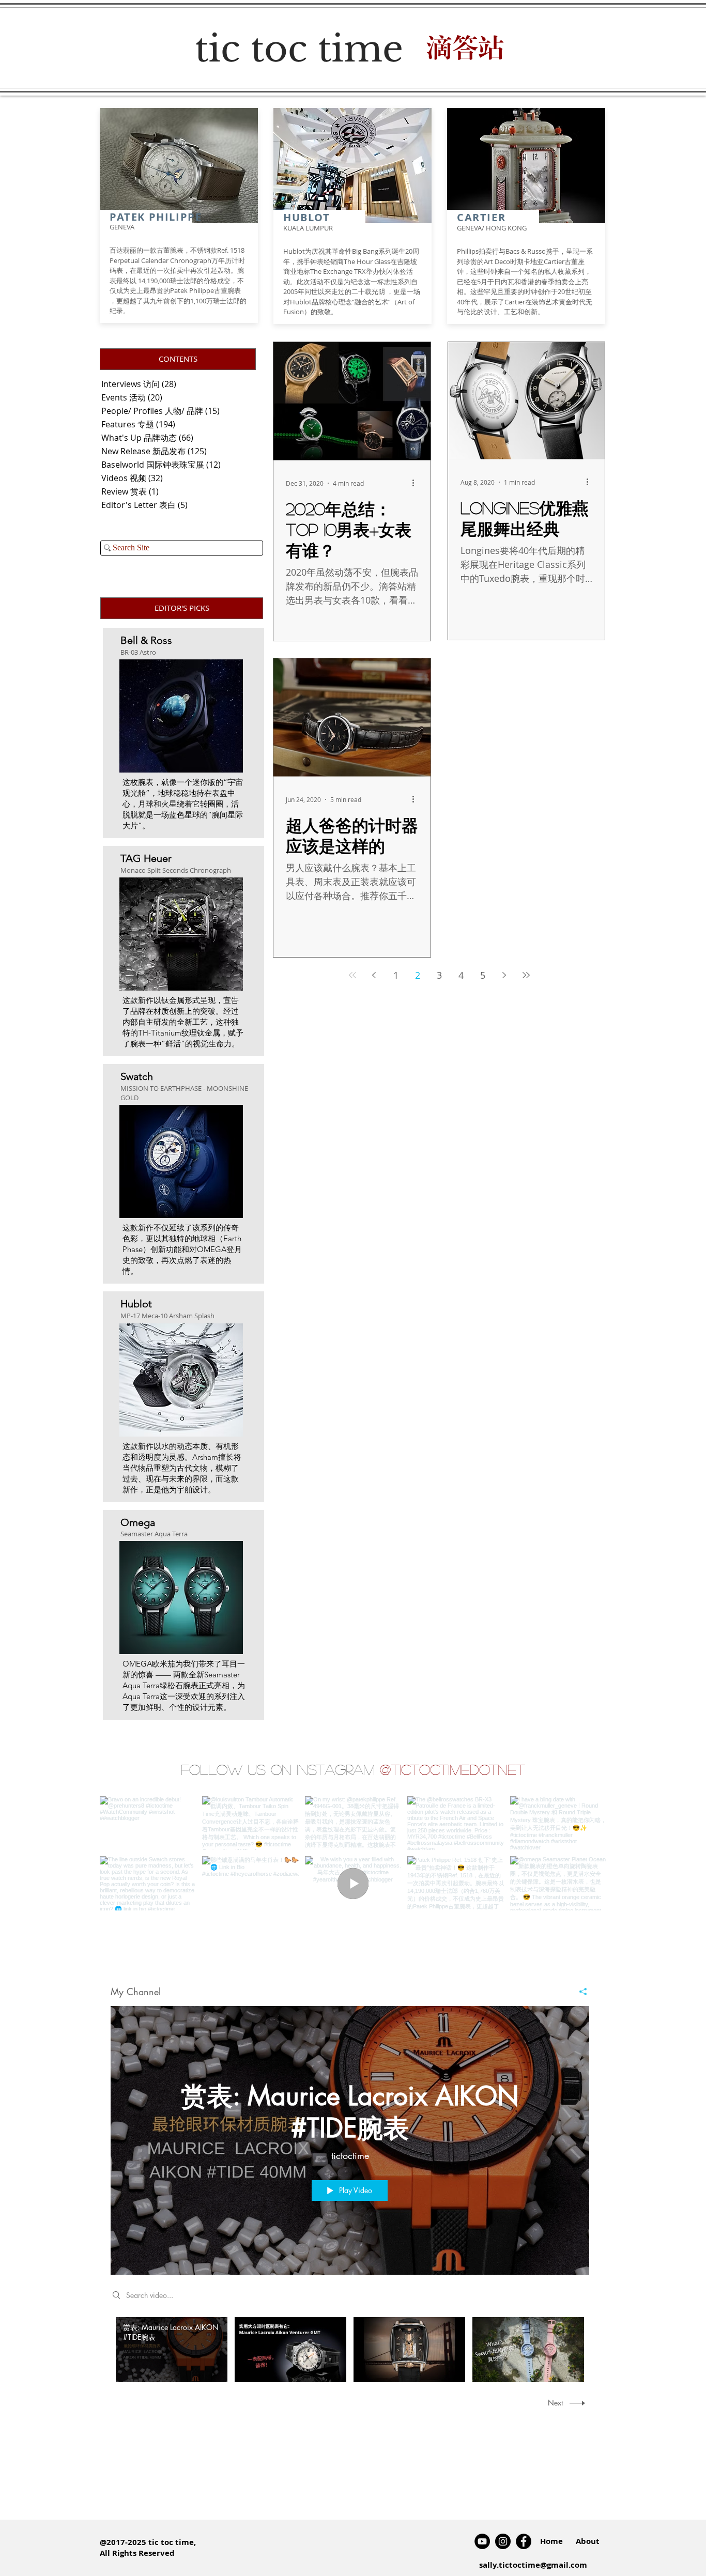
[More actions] (417, 483)
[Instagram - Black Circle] (503, 2541)
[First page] (352, 975)
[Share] (579, 1992)
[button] (178, 359)
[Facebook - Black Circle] (524, 2541)
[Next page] (504, 975)
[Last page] (526, 975)
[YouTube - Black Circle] (482, 2541)
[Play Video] (172, 2350)
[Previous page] (374, 975)
